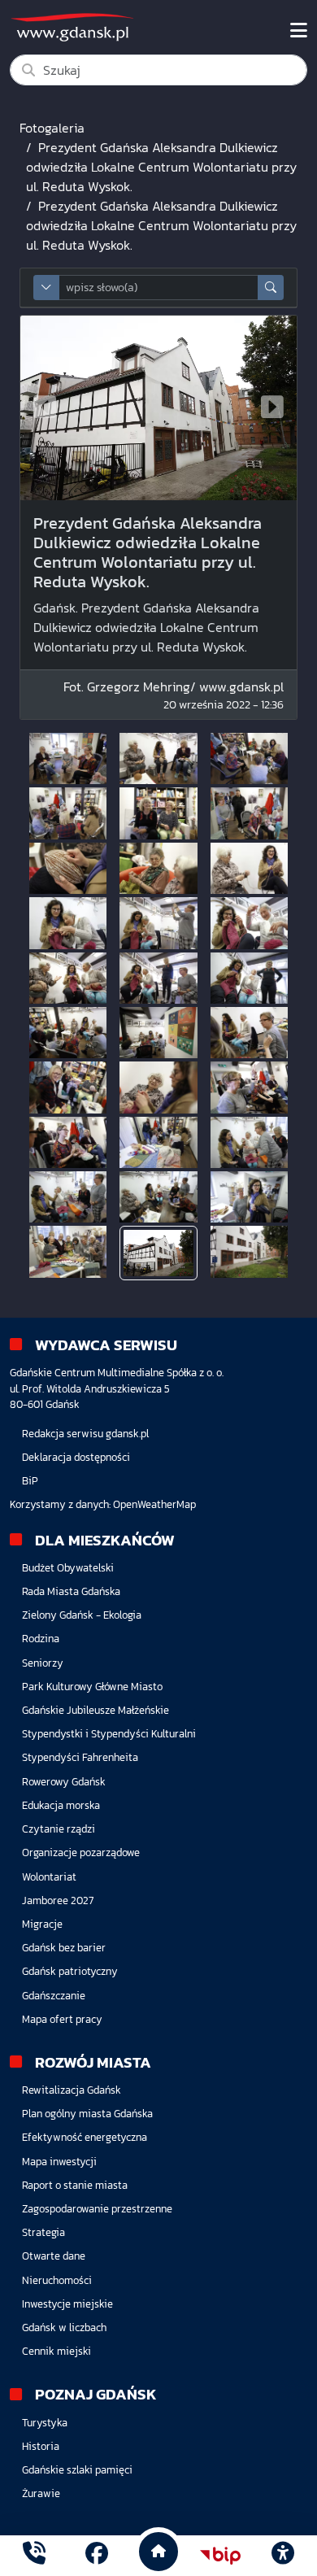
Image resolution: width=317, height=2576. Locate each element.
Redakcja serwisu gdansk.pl (85, 1434)
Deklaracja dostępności (76, 1457)
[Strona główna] (34, 2555)
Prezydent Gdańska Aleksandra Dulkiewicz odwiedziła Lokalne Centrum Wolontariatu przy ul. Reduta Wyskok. (161, 167)
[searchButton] (271, 288)
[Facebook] (97, 2555)
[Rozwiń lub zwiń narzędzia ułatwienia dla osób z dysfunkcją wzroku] (283, 2556)
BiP (30, 1481)
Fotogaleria (52, 128)
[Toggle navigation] (299, 31)
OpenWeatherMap (154, 1504)
